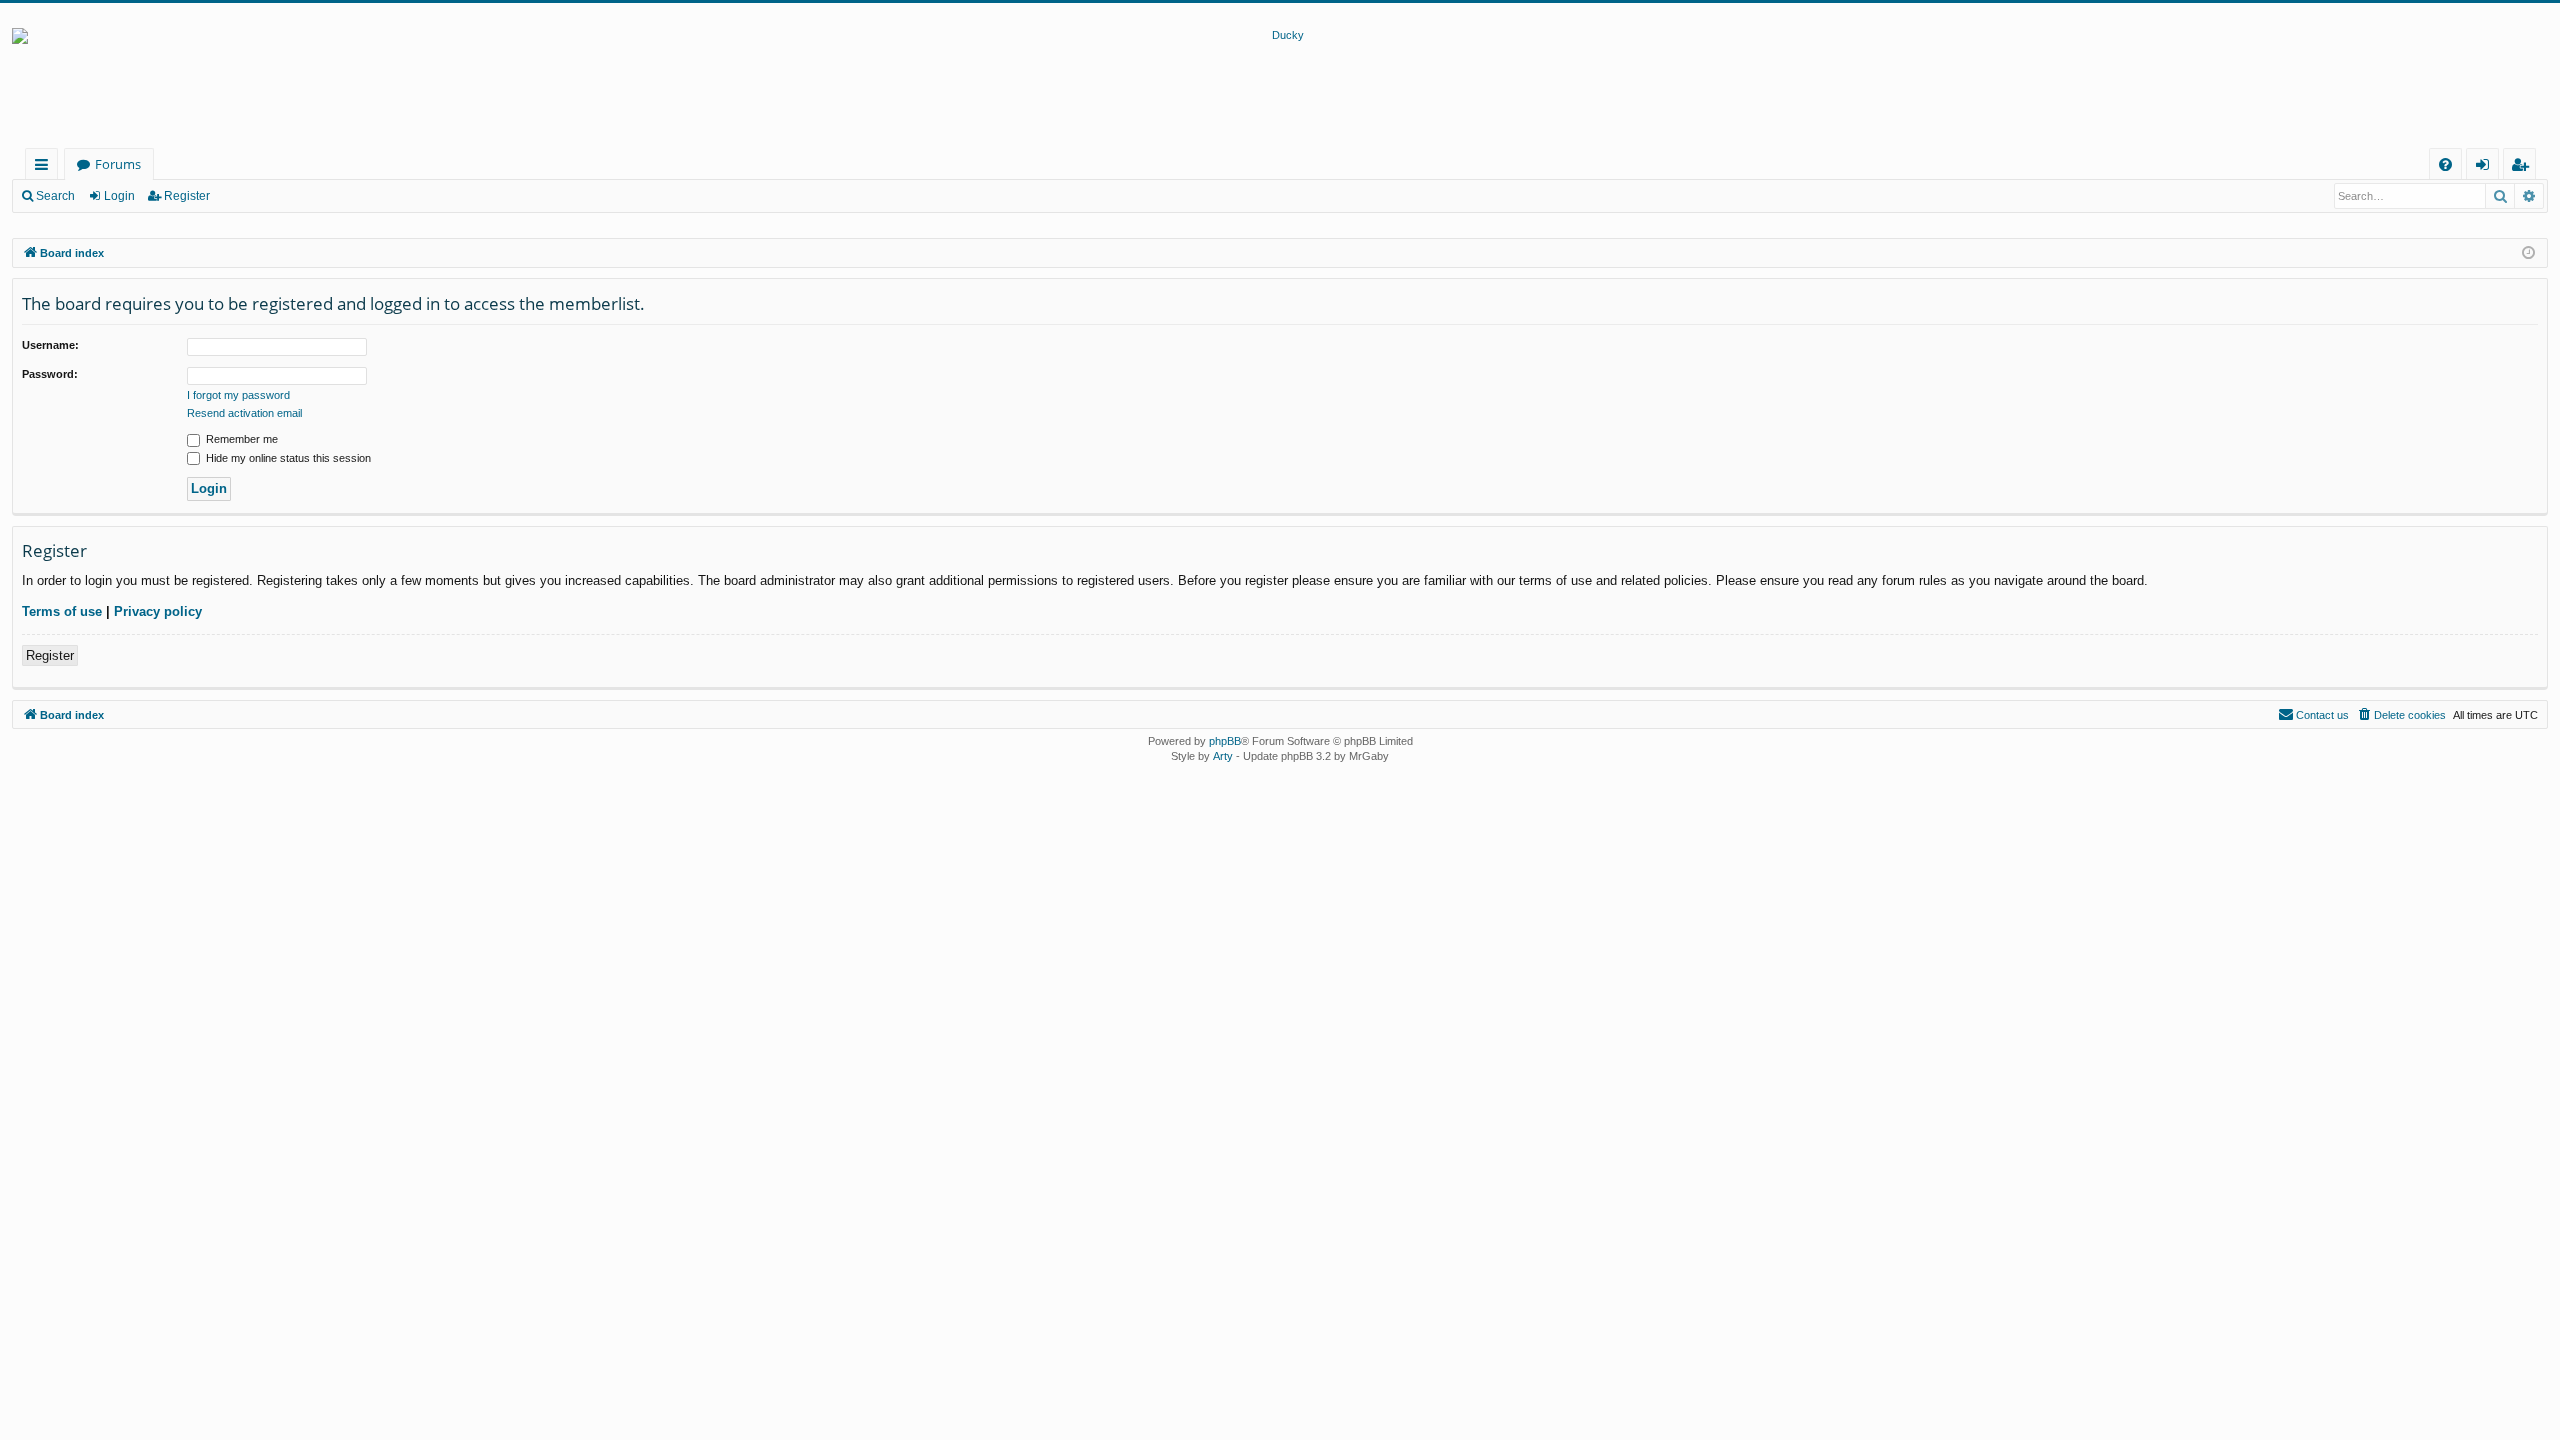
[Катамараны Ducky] (1280, 88)
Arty (1223, 756)
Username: (50, 345)
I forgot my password (238, 395)
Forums (118, 164)
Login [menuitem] (2486, 167)
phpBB (1225, 741)
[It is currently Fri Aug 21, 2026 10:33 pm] (2528, 253)
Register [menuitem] (2524, 167)
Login (119, 196)
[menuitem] (2445, 164)
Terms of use (62, 611)
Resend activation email (244, 413)
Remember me (240, 439)
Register (187, 196)
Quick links (45, 167)
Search (55, 196)
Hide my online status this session (287, 458)
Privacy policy (158, 611)
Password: (50, 374)
